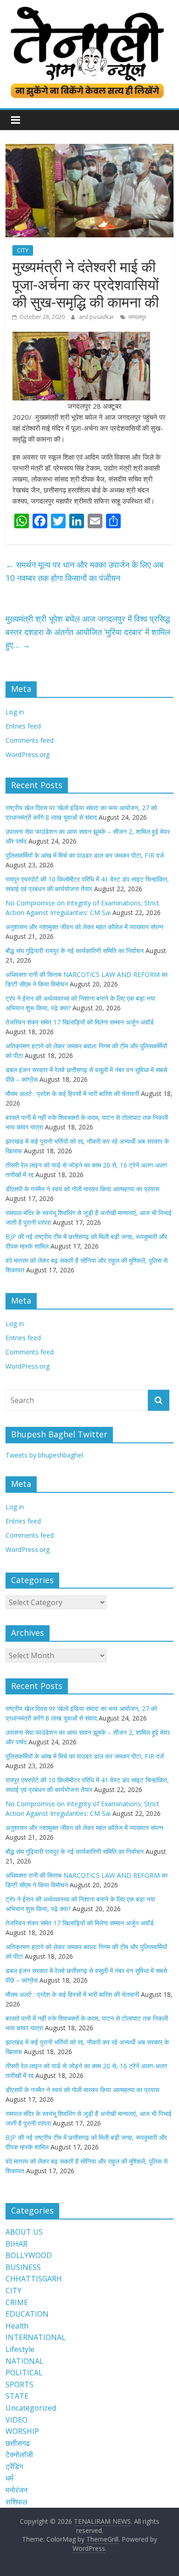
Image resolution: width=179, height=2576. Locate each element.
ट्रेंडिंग (14, 2466)
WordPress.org (28, 754)
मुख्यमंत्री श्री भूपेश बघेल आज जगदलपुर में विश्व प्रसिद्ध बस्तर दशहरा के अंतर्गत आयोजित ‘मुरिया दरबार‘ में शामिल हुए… (88, 632)
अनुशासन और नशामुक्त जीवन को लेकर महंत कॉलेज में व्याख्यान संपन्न (84, 927)
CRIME (17, 2302)
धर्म (9, 2478)
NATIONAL (25, 2361)
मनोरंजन (17, 2490)
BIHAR (17, 2244)
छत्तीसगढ (18, 2443)
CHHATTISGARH (34, 2279)
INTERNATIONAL (36, 2337)
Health (17, 2326)
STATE (17, 2396)
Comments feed (30, 740)
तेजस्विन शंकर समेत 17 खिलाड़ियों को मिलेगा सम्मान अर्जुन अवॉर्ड (80, 1022)
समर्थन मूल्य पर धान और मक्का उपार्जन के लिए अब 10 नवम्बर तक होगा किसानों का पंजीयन (84, 571)
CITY (23, 250)
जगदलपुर (137, 317)
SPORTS (20, 2384)
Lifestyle (20, 2349)
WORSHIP (22, 2431)
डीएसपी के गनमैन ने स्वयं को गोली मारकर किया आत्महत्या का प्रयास (82, 1189)
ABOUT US (24, 2232)
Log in (15, 712)
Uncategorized (31, 2408)
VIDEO (17, 2420)
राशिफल (17, 2502)
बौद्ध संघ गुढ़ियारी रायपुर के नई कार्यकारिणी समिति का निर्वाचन (75, 951)
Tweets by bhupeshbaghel (44, 1455)
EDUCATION (27, 2314)
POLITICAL (24, 2373)
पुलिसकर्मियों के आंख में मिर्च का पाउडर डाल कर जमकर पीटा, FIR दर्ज (85, 855)
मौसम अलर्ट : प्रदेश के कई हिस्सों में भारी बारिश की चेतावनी (72, 1093)
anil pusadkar (97, 317)
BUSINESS (23, 2267)
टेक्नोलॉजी (19, 2455)
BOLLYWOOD (29, 2255)
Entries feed (23, 726)
